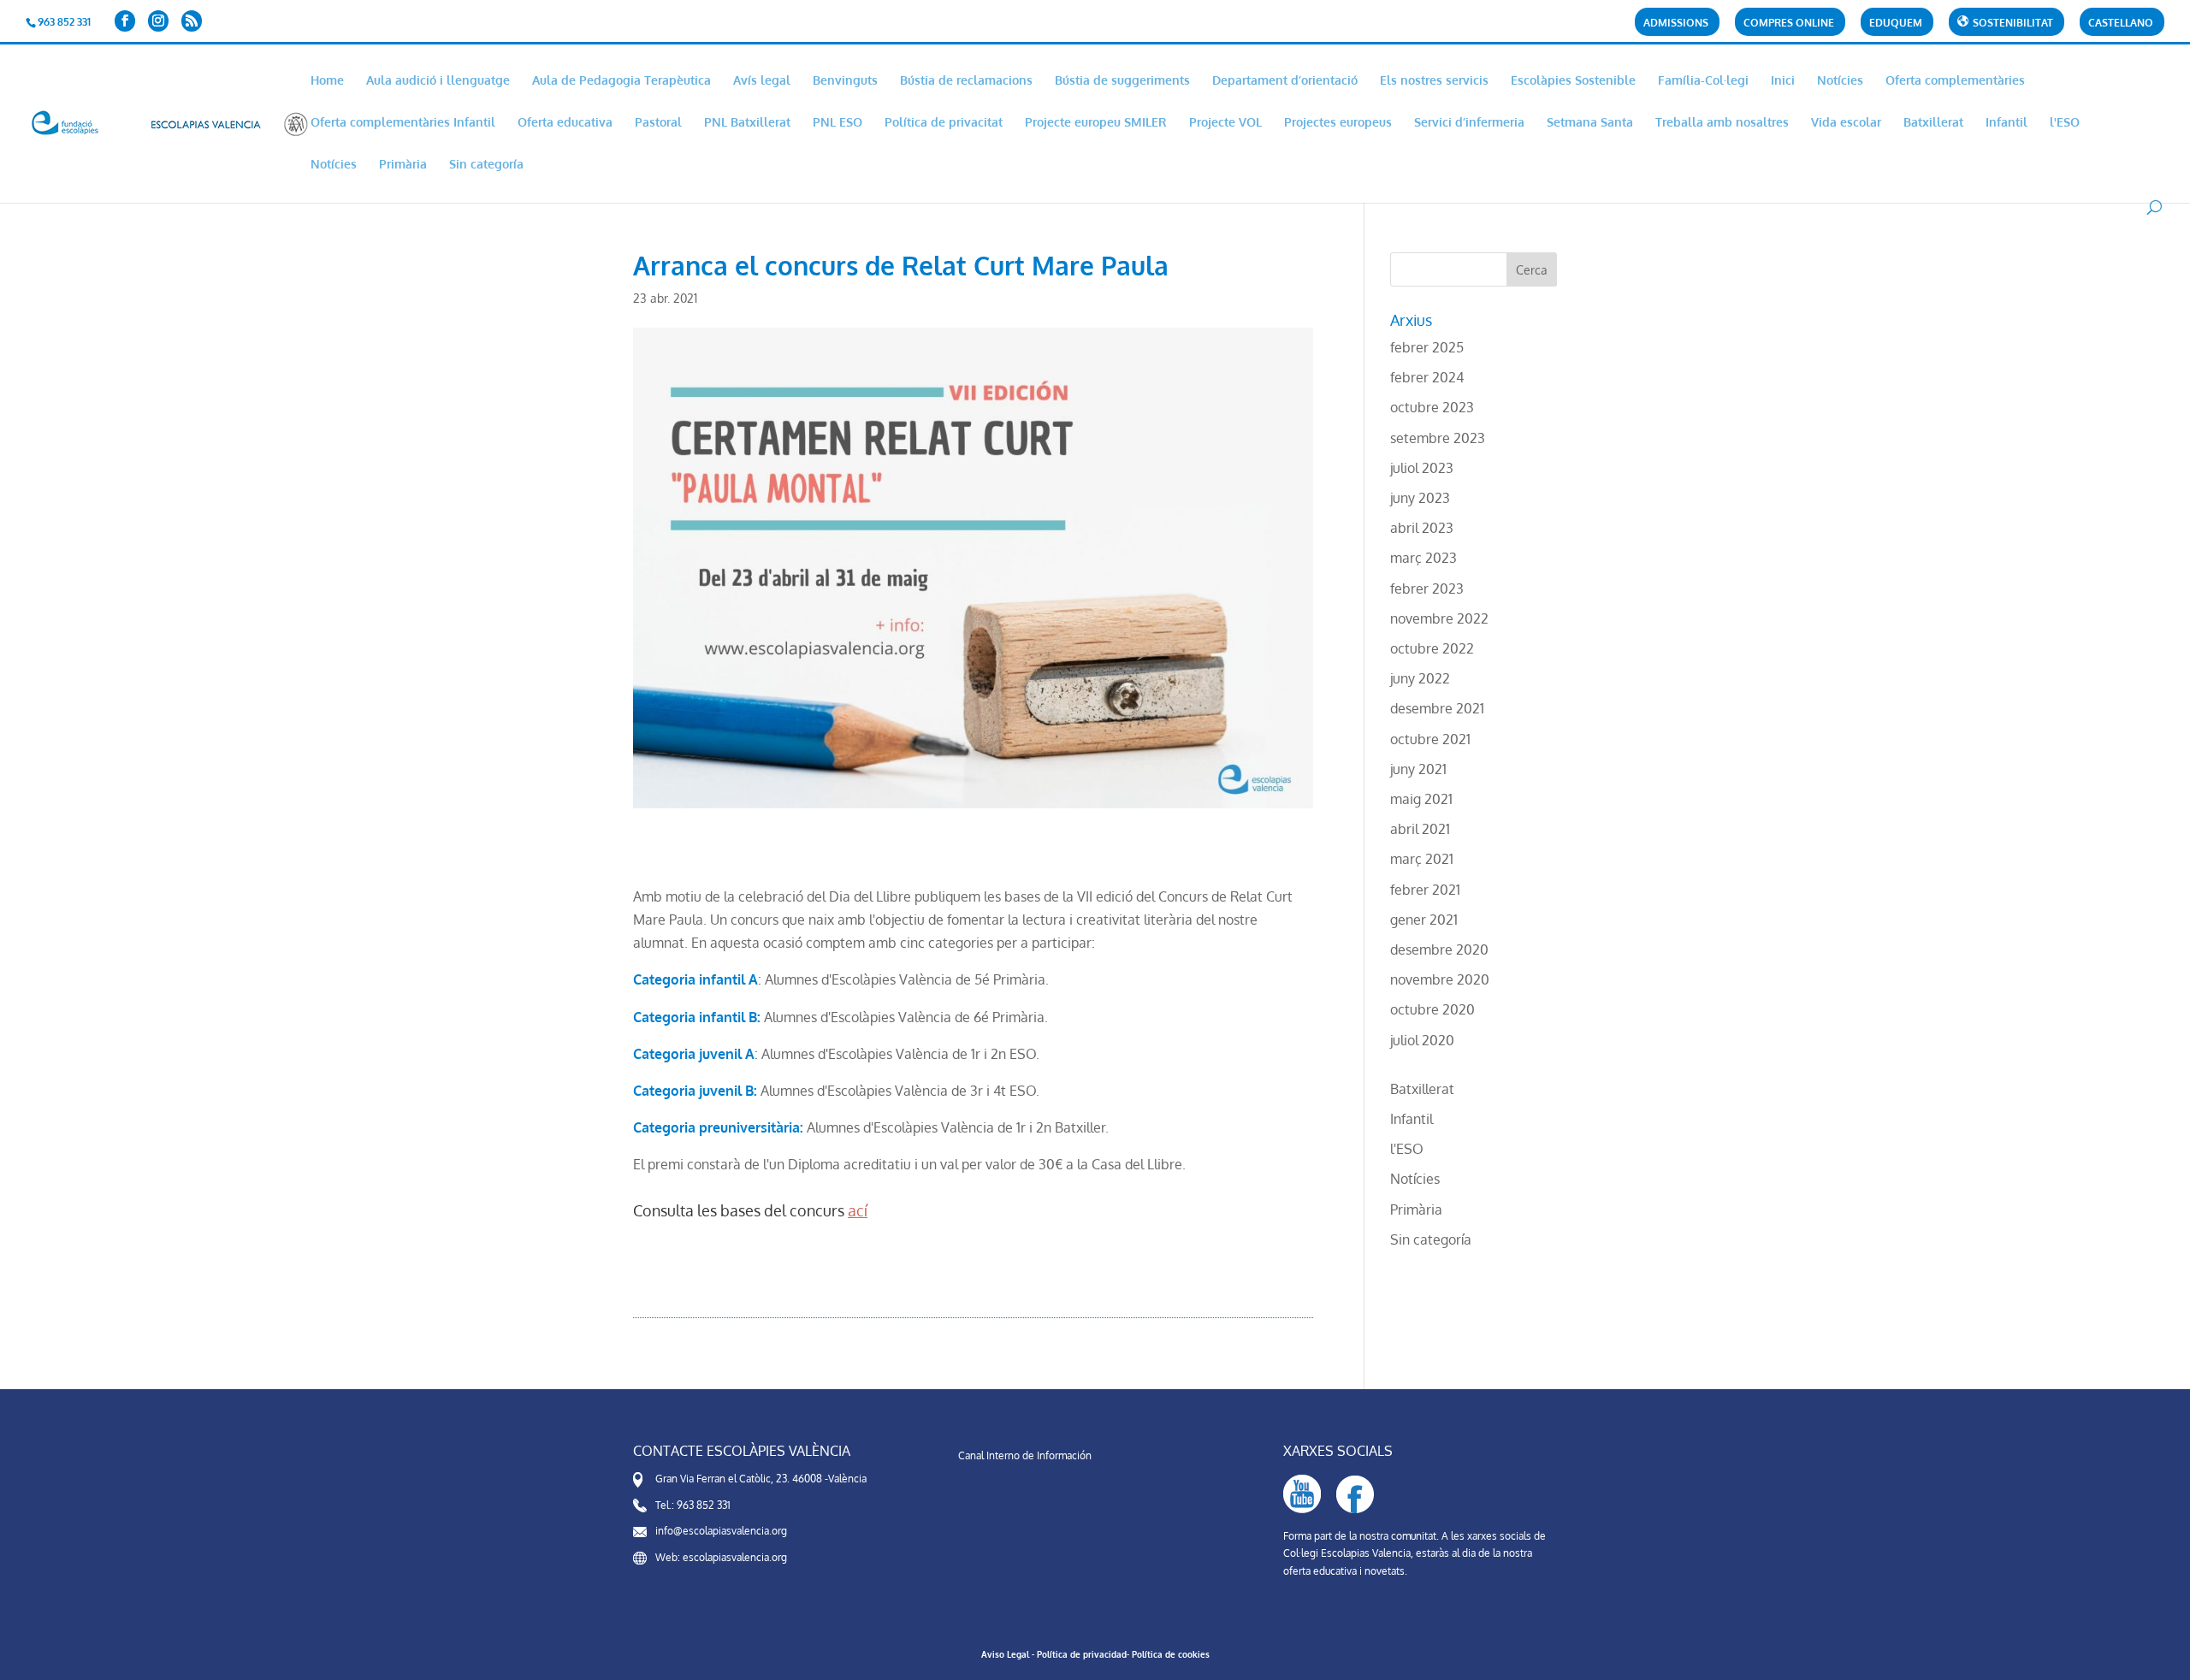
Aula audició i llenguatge (438, 81)
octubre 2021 (1430, 739)
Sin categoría (486, 165)
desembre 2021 (1437, 708)
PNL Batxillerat (747, 123)
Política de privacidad (1082, 1654)
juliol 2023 (1422, 468)
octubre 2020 (1432, 1009)
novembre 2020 (1440, 979)
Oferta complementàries (1955, 81)
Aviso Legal (1005, 1654)
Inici (1783, 81)
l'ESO (2065, 123)
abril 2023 (1422, 528)
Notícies (1840, 81)
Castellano (2121, 24)
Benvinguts (845, 81)
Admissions (1676, 24)
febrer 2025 (1427, 347)
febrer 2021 (1425, 890)
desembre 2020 (1439, 949)
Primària (403, 165)
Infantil (2007, 123)
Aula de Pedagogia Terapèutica (621, 81)
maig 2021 (1421, 799)
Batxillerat (1933, 123)
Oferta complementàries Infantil (403, 123)
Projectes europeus (1338, 123)
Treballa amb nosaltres (1722, 123)
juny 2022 (1420, 678)
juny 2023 (1420, 498)
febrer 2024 (1427, 377)
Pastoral (658, 123)
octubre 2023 (1432, 407)
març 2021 (1422, 859)
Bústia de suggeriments (1122, 81)
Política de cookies (1171, 1654)
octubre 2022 (1432, 648)
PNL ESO (838, 123)
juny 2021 (1418, 769)
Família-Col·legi (1703, 81)
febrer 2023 (1427, 589)
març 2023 (1423, 558)
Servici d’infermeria (1469, 123)
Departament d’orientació (1285, 81)
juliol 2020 (1422, 1040)
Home (327, 81)
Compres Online (1789, 24)
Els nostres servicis (1434, 81)
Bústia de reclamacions (966, 81)
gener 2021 (1424, 920)
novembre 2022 (1439, 618)
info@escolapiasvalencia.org (721, 1531)
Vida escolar (1846, 123)
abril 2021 (1420, 829)
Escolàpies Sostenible (1573, 81)
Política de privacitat (944, 123)
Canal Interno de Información (1025, 1455)
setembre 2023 (1438, 438)
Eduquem (1896, 24)
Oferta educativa (565, 123)
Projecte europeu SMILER (1096, 123)
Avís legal (762, 81)
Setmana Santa (1590, 123)
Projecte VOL (1225, 123)
